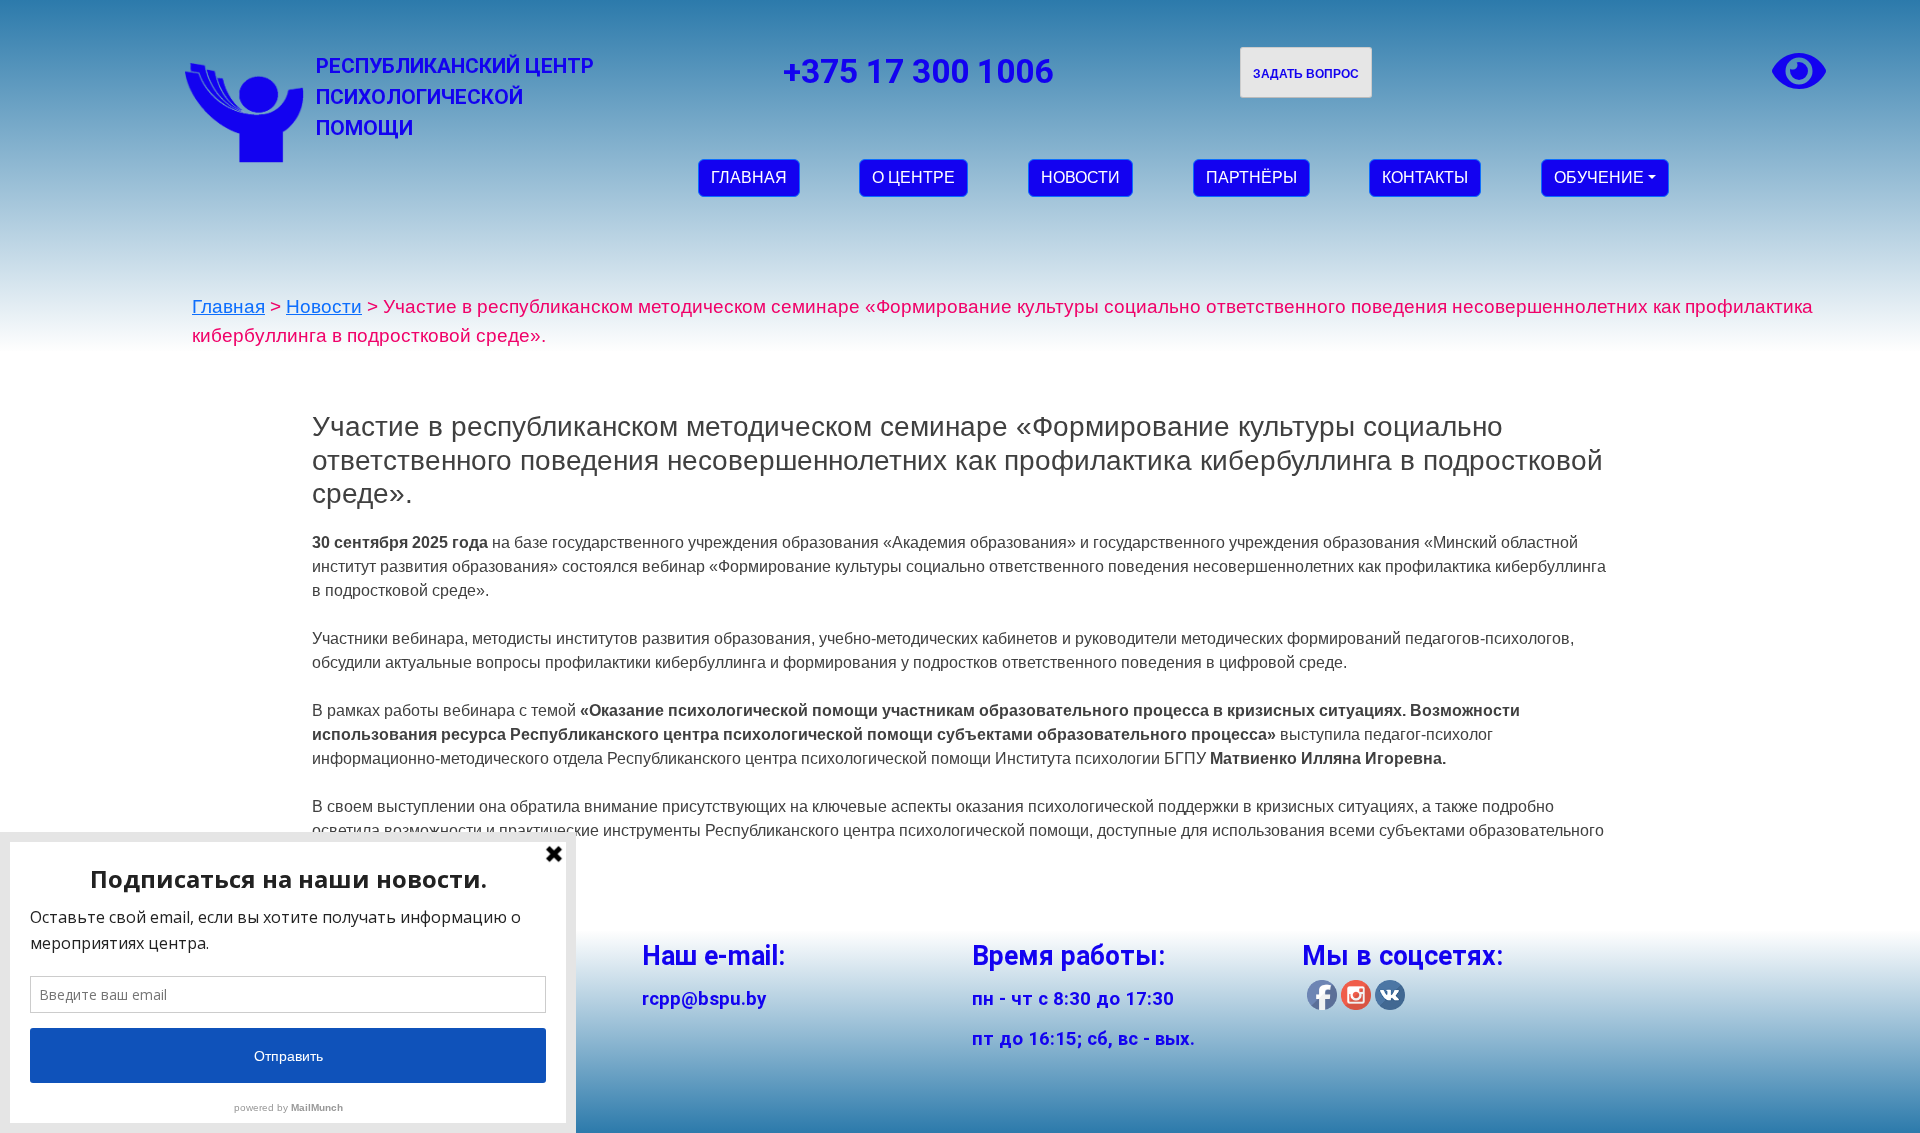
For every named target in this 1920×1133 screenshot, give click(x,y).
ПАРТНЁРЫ (1251, 177)
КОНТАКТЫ (1425, 177)
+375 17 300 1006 (918, 71)
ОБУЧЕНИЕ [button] (1599, 177)
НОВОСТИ (1080, 177)
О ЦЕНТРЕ (913, 177)
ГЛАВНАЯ (749, 177)
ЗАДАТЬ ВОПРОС (1306, 74)
